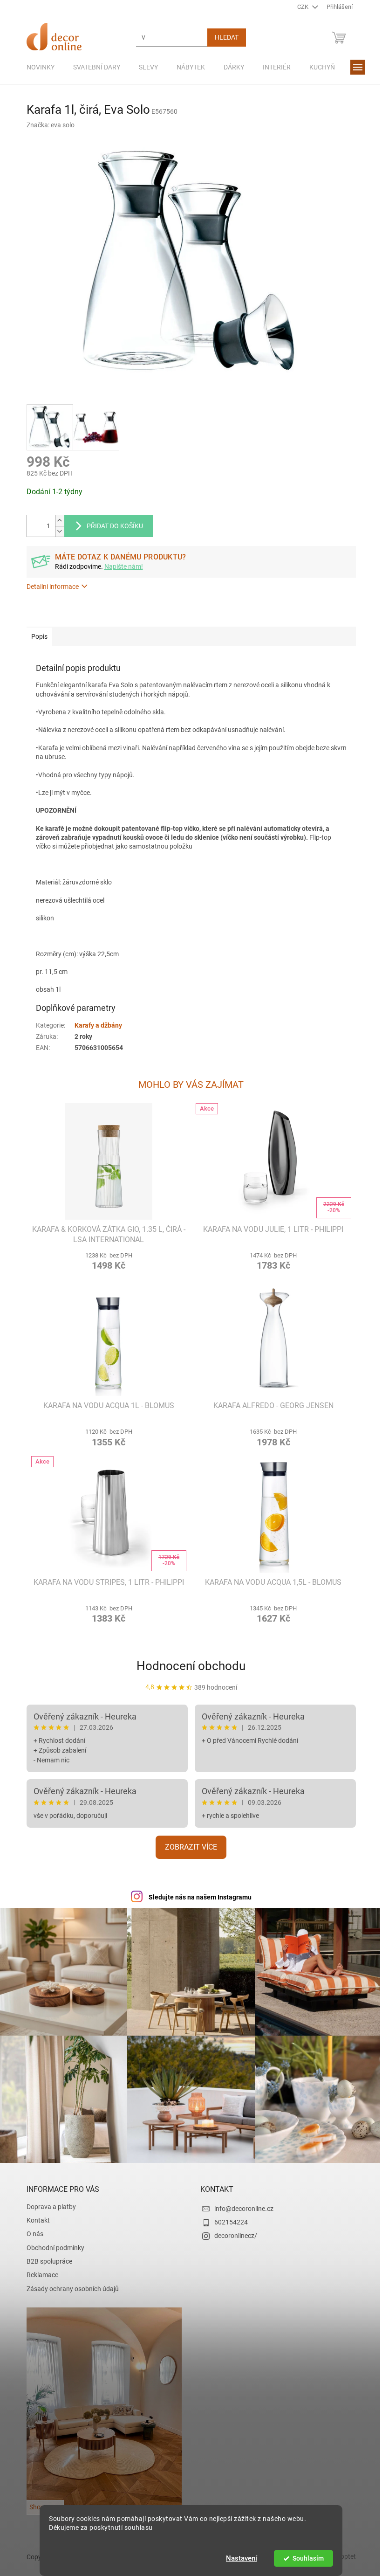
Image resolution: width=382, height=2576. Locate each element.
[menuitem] (37, 67)
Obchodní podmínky (52, 2243)
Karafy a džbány (95, 1025)
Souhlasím (304, 2558)
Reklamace (39, 2270)
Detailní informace (49, 587)
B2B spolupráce (46, 2257)
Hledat (223, 37)
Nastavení (238, 2558)
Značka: (47, 125)
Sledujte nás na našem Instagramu (196, 1897)
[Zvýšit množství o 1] (56, 521)
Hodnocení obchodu (188, 1666)
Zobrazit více (188, 1847)
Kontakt (34, 2216)
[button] (105, 1260)
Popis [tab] (36, 636)
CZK (300, 7)
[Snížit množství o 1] (56, 531)
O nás (31, 2229)
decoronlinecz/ (232, 2231)
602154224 (228, 2217)
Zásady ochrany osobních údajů (69, 2284)
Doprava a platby (48, 2202)
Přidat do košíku (111, 526)
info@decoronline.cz (241, 2204)
